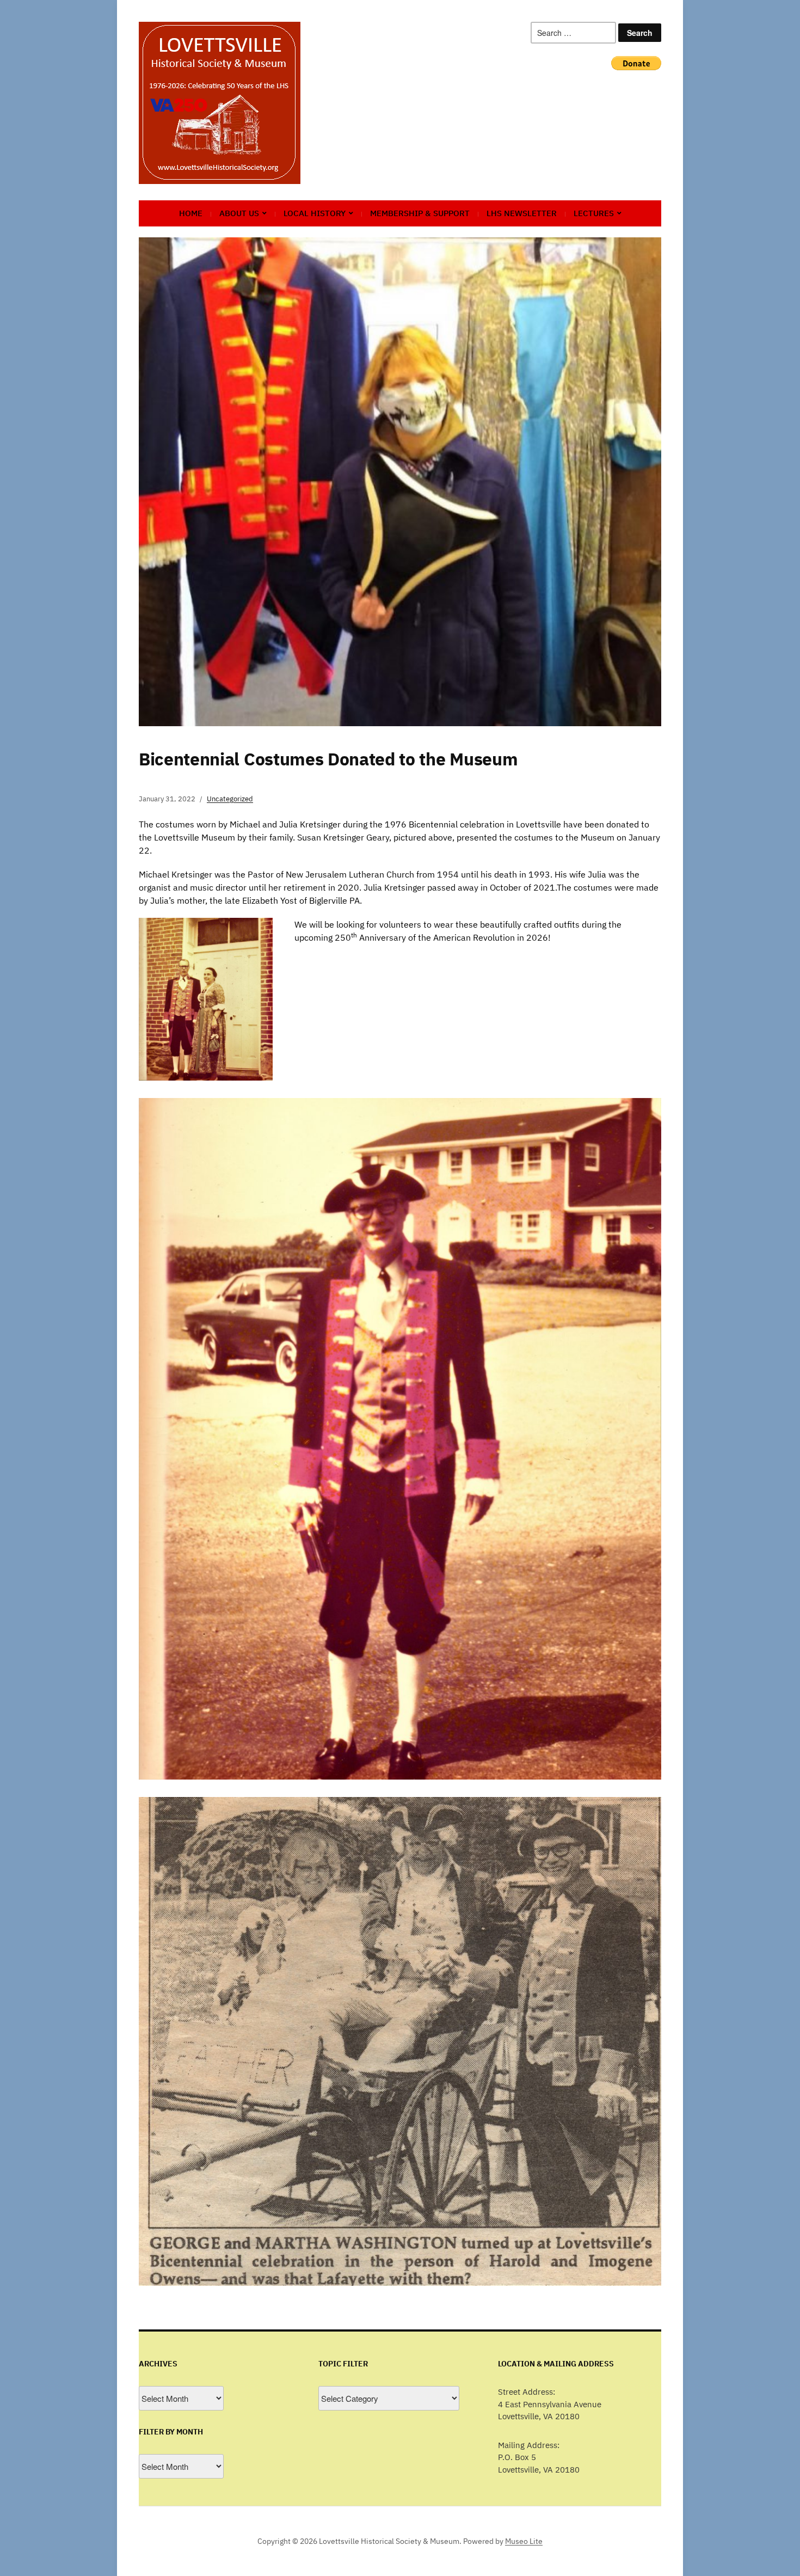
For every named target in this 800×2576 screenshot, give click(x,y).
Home (191, 213)
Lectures (594, 213)
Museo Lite (524, 2541)
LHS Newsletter (522, 213)
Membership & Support (420, 213)
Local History (315, 213)
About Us (239, 213)
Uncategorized (230, 799)
